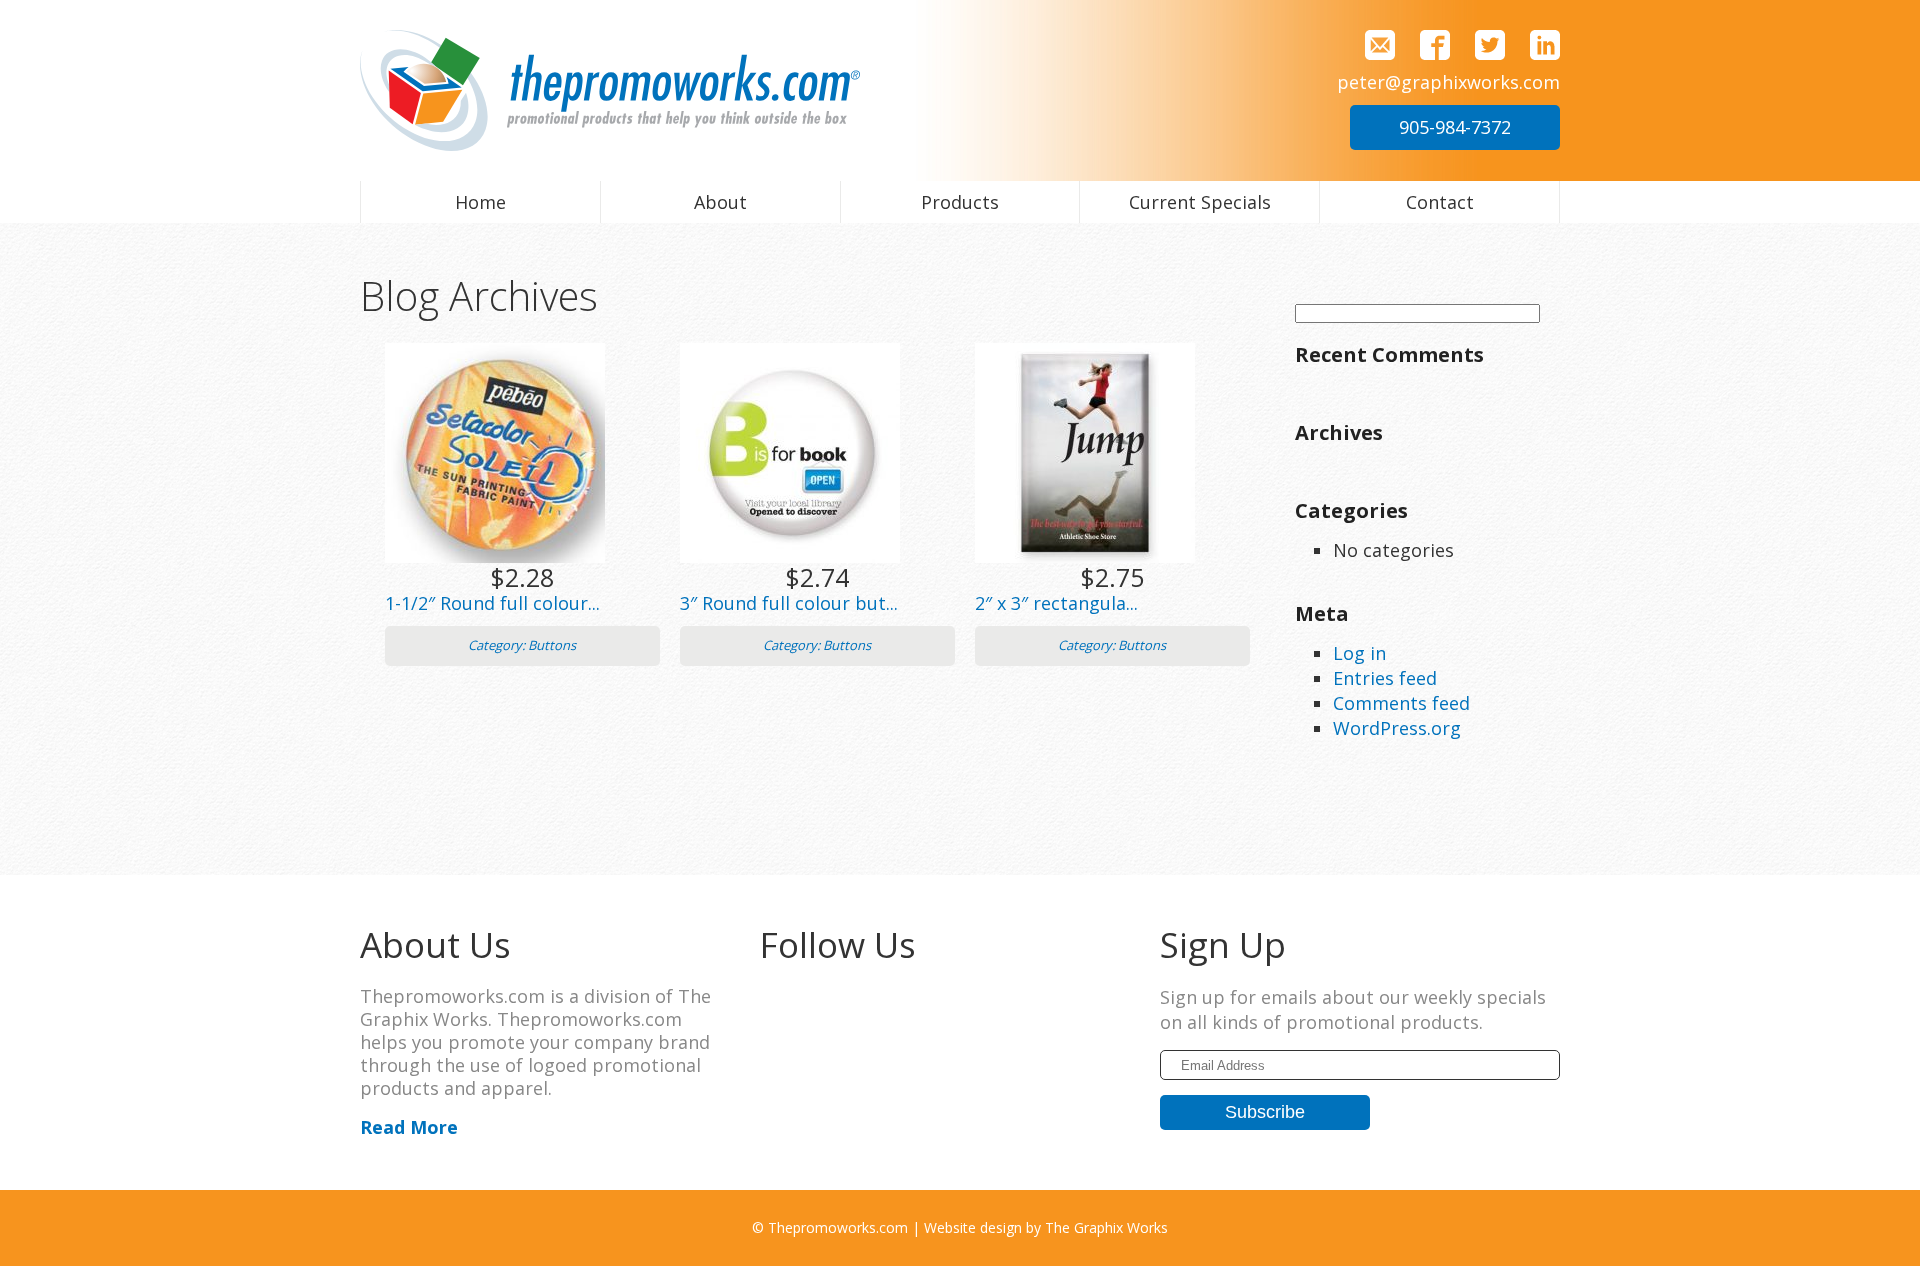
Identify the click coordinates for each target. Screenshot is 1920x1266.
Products (960, 202)
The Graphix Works (1106, 1227)
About (720, 202)
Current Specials (1200, 202)
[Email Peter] (1372, 43)
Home (480, 202)
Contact (1440, 202)
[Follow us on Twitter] (1482, 43)
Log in (1359, 653)
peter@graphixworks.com (1448, 82)
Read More (409, 1127)
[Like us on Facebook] (1427, 43)
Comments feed (1401, 703)
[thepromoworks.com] (610, 88)
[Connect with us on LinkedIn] (1535, 43)
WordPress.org (1397, 728)
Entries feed (1385, 678)
